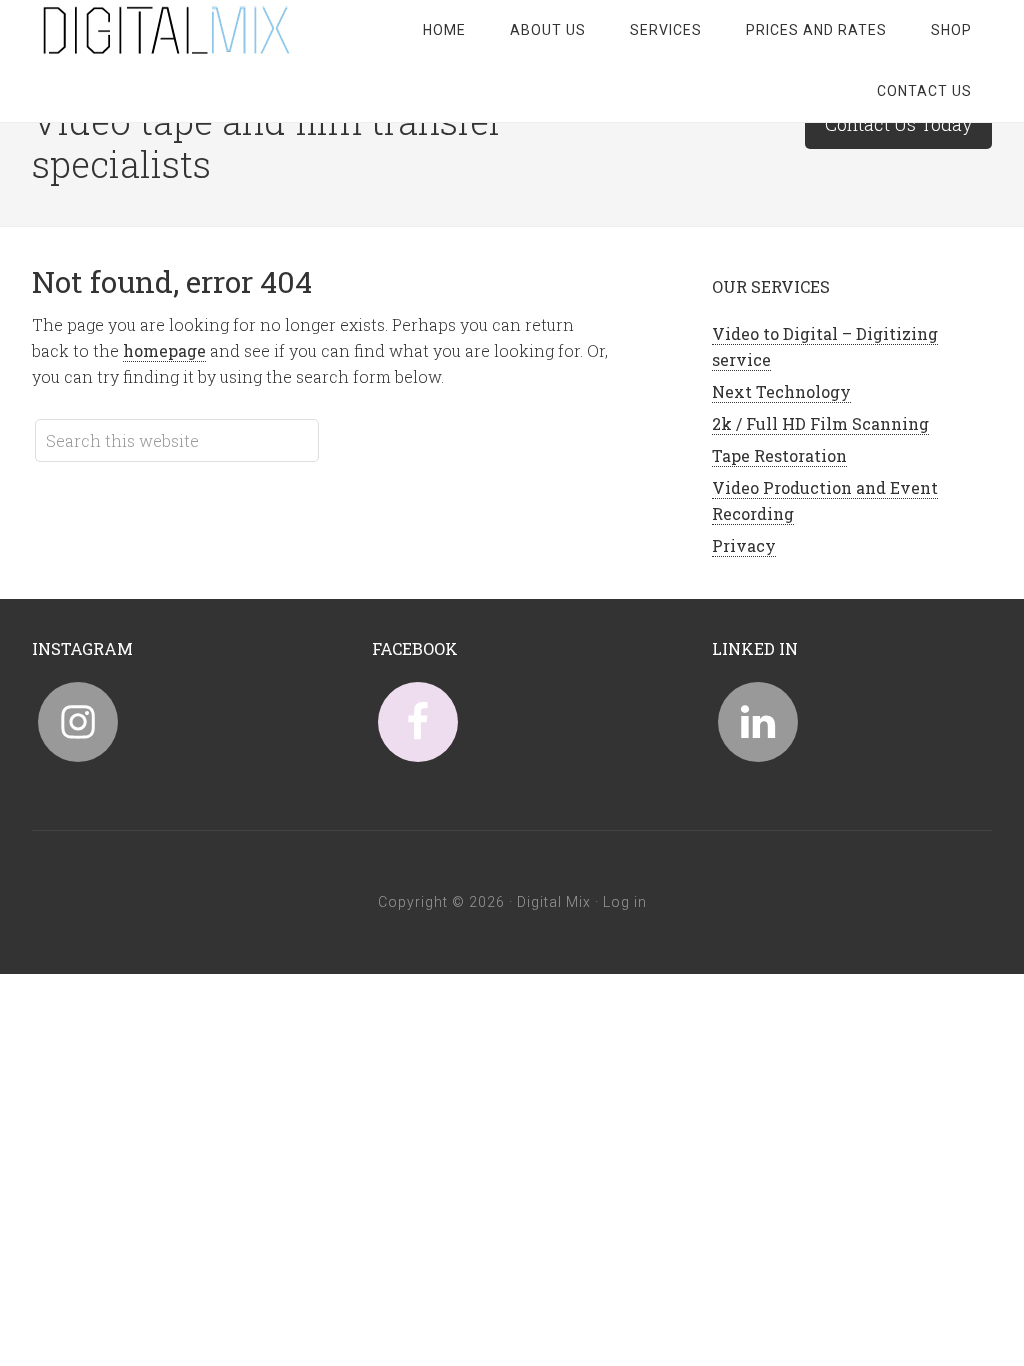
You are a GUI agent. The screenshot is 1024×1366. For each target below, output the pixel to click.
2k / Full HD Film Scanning (820, 423)
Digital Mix (192, 30)
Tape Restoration (779, 455)
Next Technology (781, 391)
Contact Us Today (898, 124)
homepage (164, 350)
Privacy (744, 545)
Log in (625, 902)
